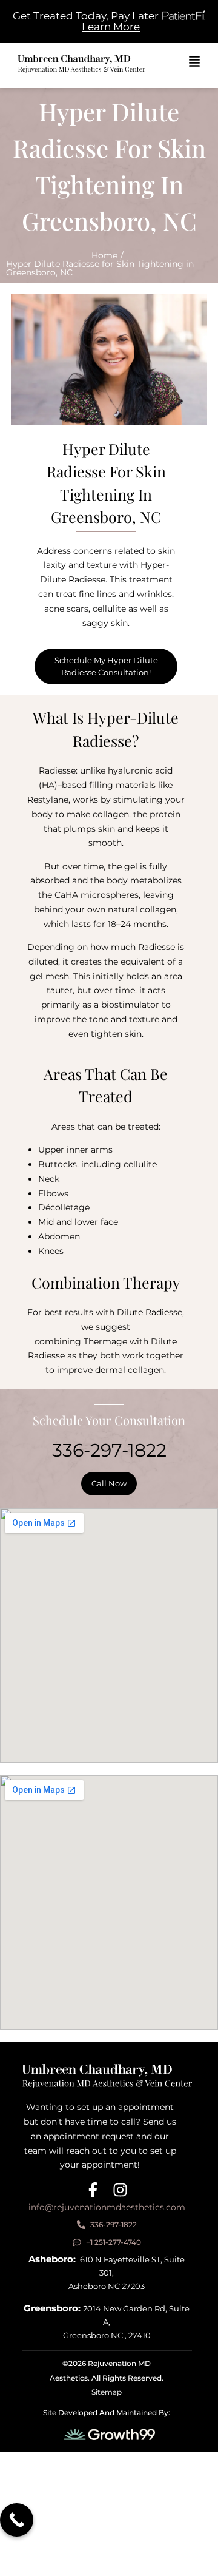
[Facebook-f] (93, 2190)
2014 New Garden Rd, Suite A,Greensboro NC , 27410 (107, 2322)
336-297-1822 (109, 1450)
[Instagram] (120, 2190)
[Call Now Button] (17, 2520)
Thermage (105, 1341)
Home (104, 255)
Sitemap (107, 2392)
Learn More (111, 27)
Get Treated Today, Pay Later (86, 16)
